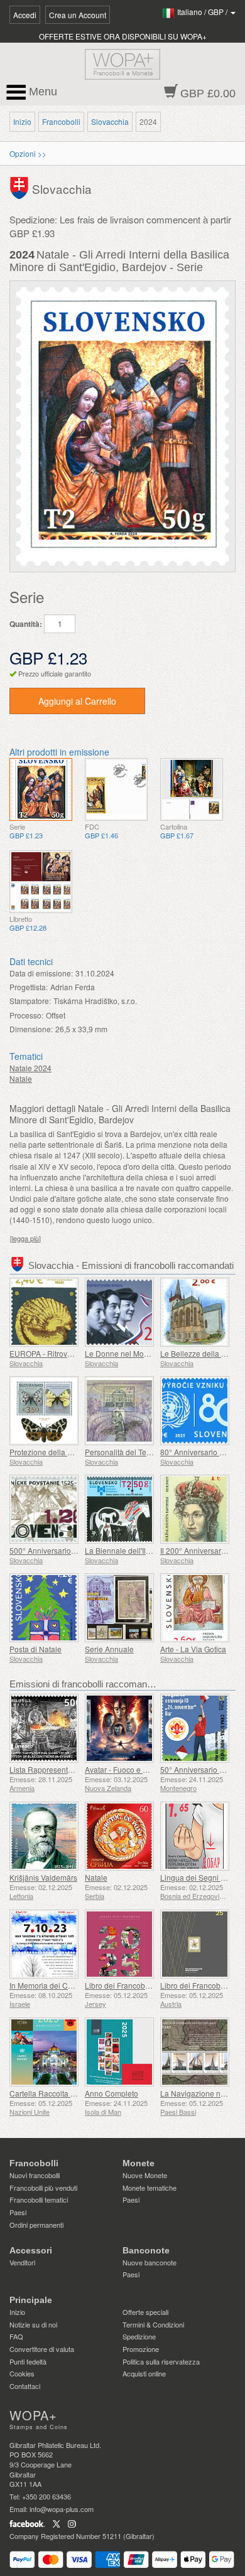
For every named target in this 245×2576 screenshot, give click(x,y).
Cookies (22, 2373)
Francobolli (61, 121)
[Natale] (119, 1836)
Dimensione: (31, 1029)
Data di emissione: (41, 973)
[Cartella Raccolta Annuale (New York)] (44, 2052)
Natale (21, 1078)
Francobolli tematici (39, 2199)
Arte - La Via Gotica (193, 1649)
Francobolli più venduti (43, 2188)
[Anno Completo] (119, 2052)
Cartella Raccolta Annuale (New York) (74, 2093)
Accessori (31, 2250)
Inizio (22, 121)
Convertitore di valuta (42, 2349)
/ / (203, 12)
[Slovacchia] (21, 187)
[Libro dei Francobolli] (119, 1944)
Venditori (22, 2262)
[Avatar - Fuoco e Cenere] (119, 1728)
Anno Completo (112, 2093)
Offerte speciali (145, 2312)
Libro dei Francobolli (120, 1985)
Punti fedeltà (28, 2361)
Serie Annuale (109, 1649)
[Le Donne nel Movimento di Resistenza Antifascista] (119, 1312)
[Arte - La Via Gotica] (195, 1608)
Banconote (146, 2250)
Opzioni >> (28, 153)
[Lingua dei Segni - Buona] (195, 1836)
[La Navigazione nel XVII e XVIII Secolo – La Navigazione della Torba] (195, 2052)
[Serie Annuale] (119, 1608)
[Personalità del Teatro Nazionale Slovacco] (119, 1411)
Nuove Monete (145, 2175)
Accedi (25, 15)
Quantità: (26, 624)
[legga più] (25, 1238)
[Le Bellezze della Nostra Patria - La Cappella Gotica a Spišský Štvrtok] (195, 1312)
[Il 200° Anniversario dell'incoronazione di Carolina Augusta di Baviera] (195, 1509)
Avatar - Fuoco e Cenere (127, 1769)
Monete (139, 2163)
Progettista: (29, 987)
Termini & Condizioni (153, 2324)
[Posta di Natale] (44, 1608)
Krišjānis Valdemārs (43, 1877)
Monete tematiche (150, 2188)
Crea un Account (78, 15)
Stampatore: (30, 1001)
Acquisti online (144, 2373)
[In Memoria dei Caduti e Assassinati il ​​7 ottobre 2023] (44, 1944)
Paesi (18, 2212)
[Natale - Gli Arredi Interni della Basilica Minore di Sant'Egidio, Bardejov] (41, 789)
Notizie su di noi (33, 2324)
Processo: (26, 1015)
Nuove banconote (150, 2262)
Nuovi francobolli (35, 2175)
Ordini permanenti (36, 2225)
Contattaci (25, 2386)
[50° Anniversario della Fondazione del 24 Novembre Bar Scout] (195, 1728)
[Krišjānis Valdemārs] (44, 1836)
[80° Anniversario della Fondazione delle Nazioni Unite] (195, 1411)
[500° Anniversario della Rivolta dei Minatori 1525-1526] (44, 1509)
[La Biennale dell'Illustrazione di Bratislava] (119, 1509)
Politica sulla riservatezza (161, 2361)
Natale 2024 (30, 1068)
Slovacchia (110, 121)
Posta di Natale (35, 1649)
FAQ (16, 2336)
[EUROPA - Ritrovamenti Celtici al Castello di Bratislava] (44, 1312)
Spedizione (139, 2336)
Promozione (141, 2349)
